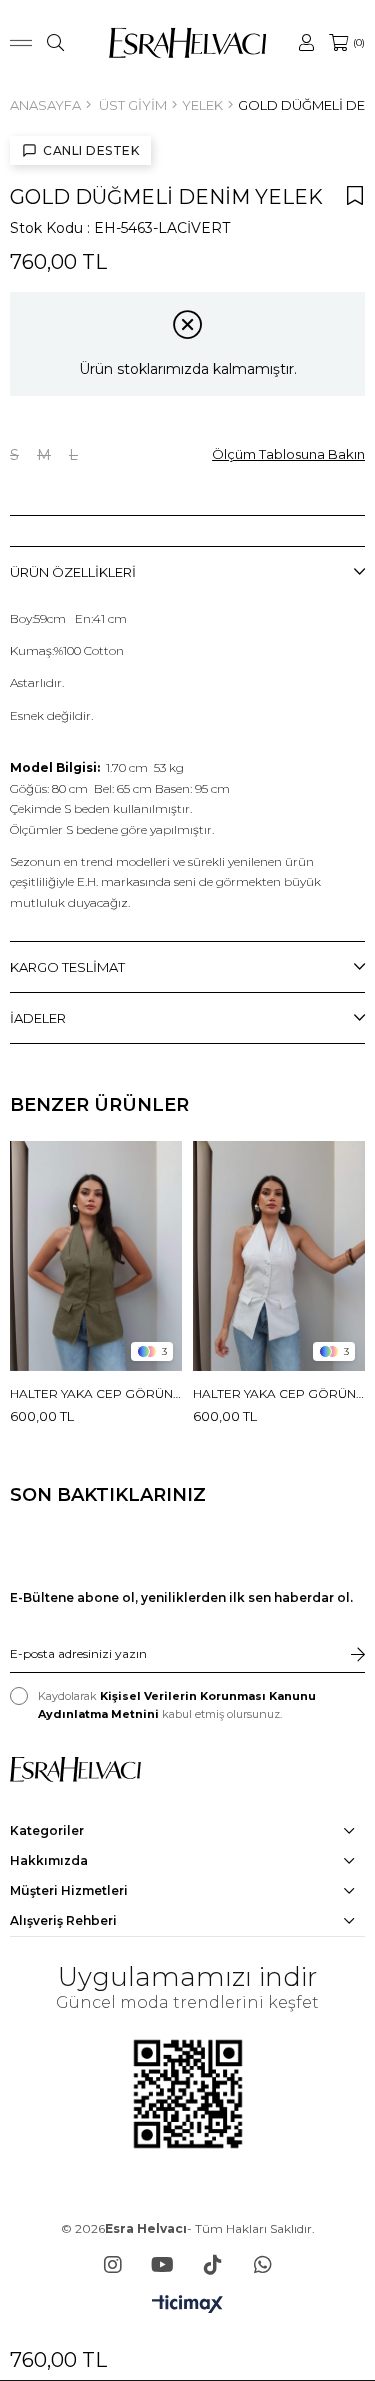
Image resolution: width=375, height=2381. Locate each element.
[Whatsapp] (263, 2265)
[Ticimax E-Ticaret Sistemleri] (187, 2305)
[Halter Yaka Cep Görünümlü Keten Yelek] (96, 1255)
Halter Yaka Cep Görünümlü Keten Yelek (96, 1393)
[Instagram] (113, 2265)
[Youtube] (163, 2265)
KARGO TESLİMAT (67, 967)
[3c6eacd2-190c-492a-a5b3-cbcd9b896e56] (75, 1769)
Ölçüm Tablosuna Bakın (288, 454)
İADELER (38, 1018)
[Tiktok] (213, 2265)
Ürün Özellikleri (73, 572)
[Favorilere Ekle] (355, 195)
